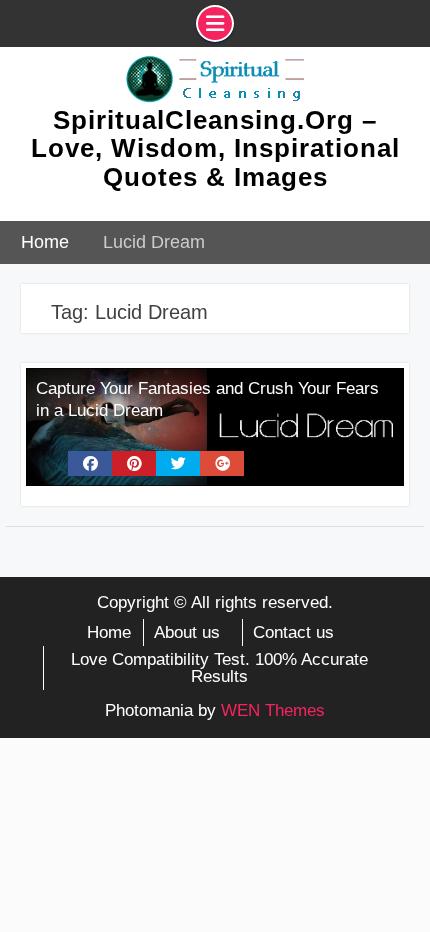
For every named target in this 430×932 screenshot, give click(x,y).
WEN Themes (273, 710)
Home (109, 632)
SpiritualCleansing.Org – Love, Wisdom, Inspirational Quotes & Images (215, 148)
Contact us (293, 632)
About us (187, 632)
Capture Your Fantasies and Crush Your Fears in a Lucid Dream (207, 399)
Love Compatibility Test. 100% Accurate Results (219, 668)
